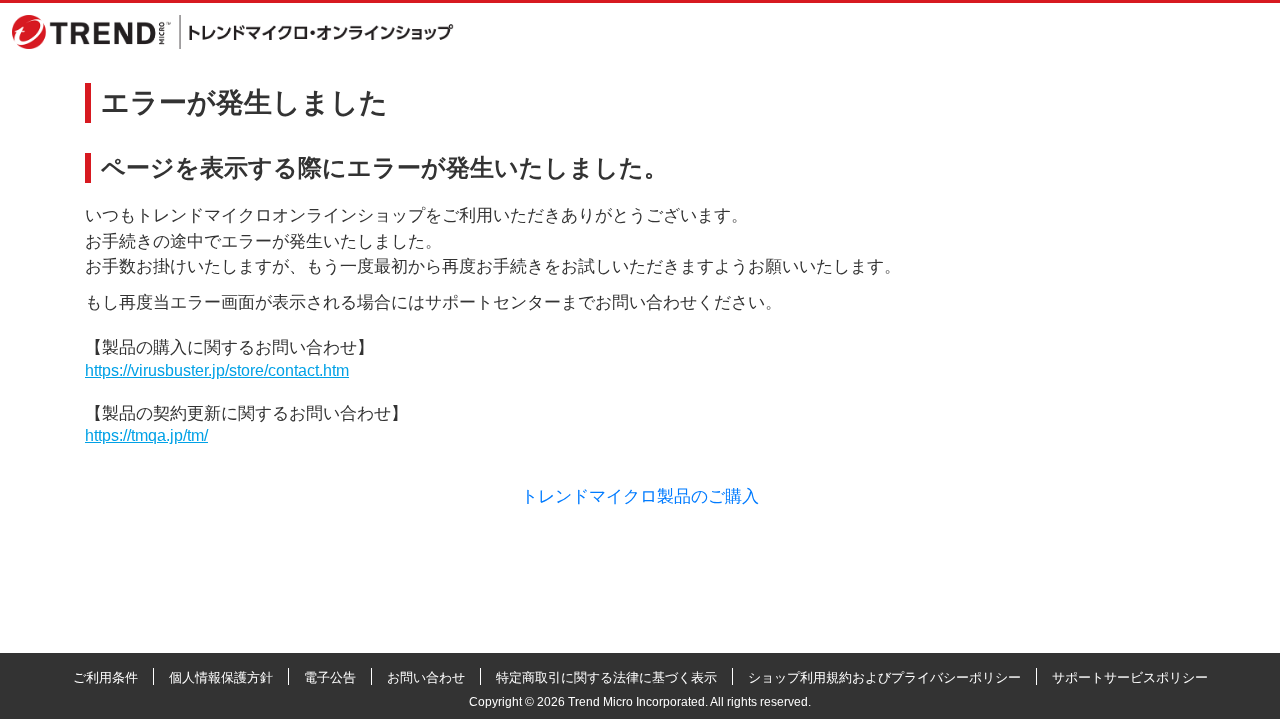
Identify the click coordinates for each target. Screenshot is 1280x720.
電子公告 (330, 677)
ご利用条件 (105, 677)
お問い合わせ (426, 677)
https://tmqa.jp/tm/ (146, 435)
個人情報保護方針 (221, 677)
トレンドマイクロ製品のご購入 (640, 496)
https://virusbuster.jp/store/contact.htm (217, 370)
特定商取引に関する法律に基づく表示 (606, 677)
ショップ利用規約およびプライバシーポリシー (884, 677)
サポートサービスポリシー (1130, 677)
